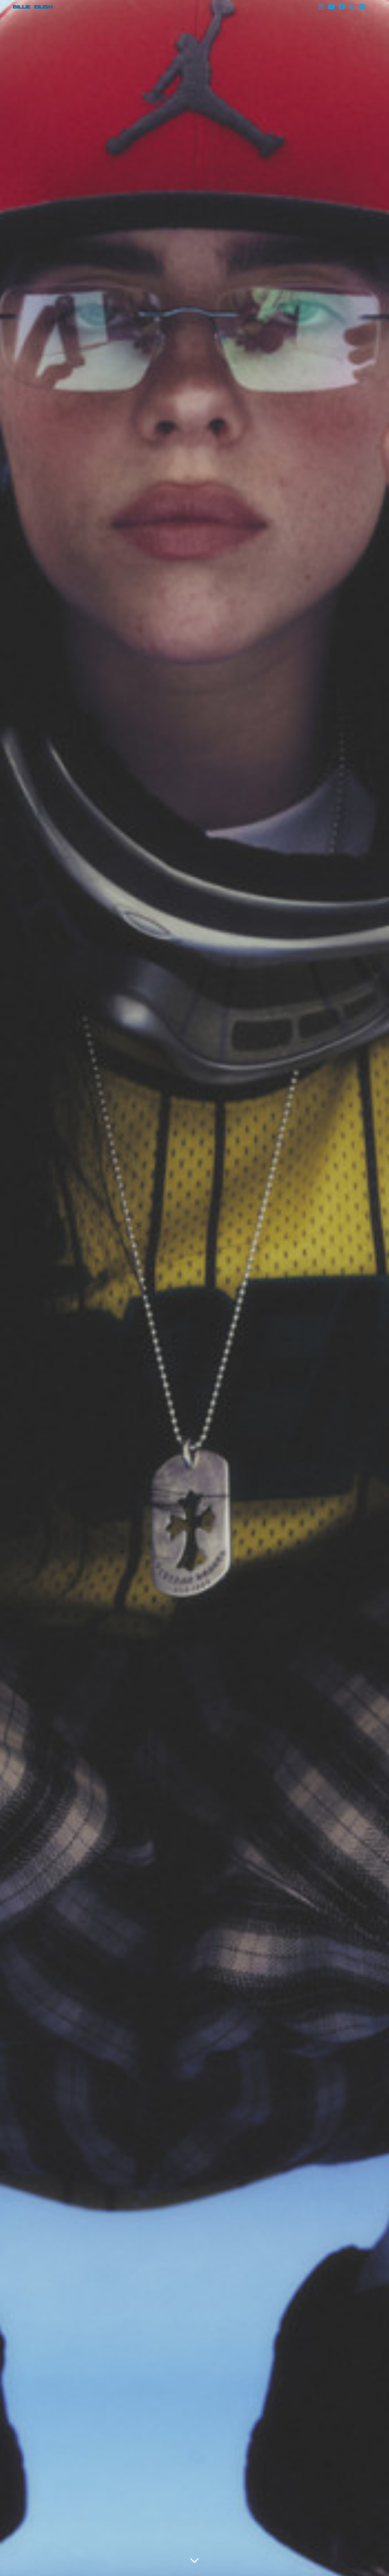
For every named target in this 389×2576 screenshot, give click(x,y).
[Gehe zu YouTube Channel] (331, 7)
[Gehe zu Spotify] (362, 7)
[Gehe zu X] (352, 7)
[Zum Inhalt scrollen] (195, 2561)
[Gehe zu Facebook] (342, 7)
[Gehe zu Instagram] (321, 7)
